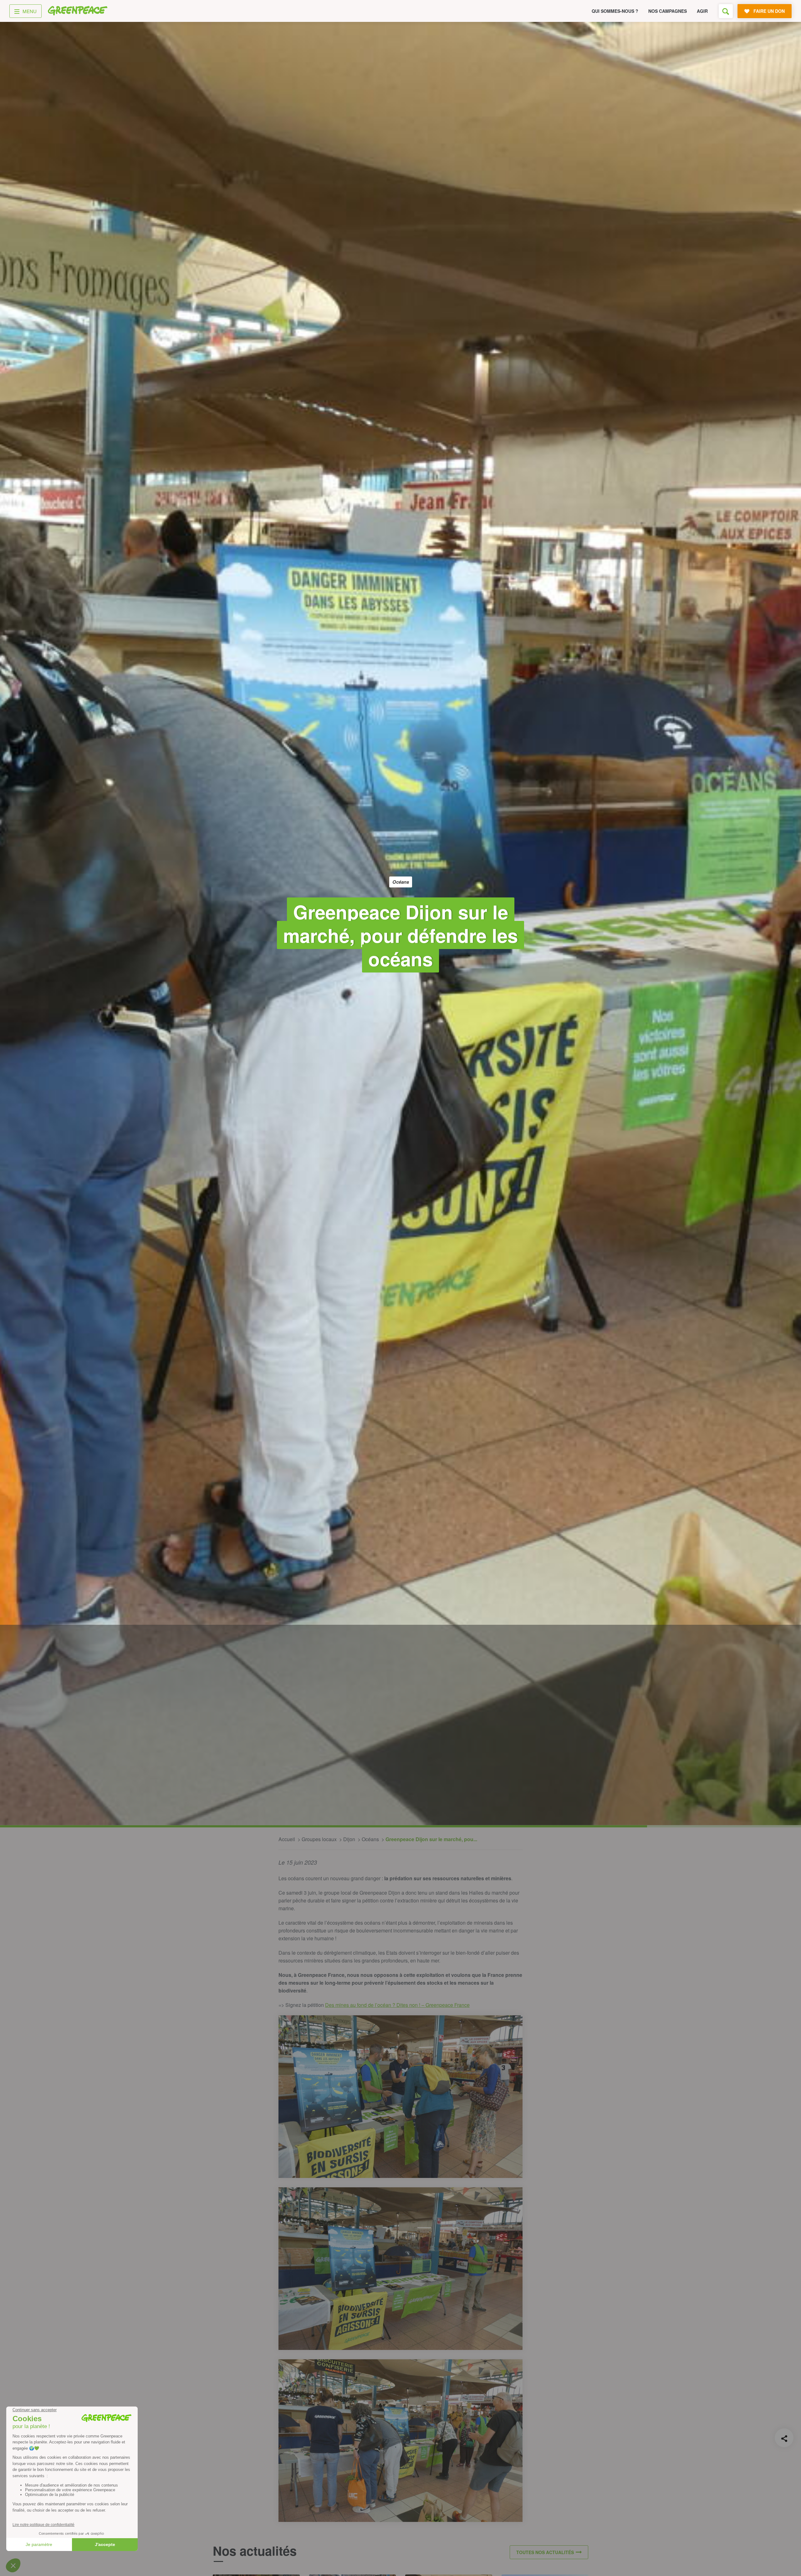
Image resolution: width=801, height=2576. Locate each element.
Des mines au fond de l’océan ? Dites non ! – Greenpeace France (397, 2005)
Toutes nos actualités (545, 2552)
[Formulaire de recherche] (726, 11)
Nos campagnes (668, 11)
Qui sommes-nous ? (615, 11)
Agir (702, 11)
